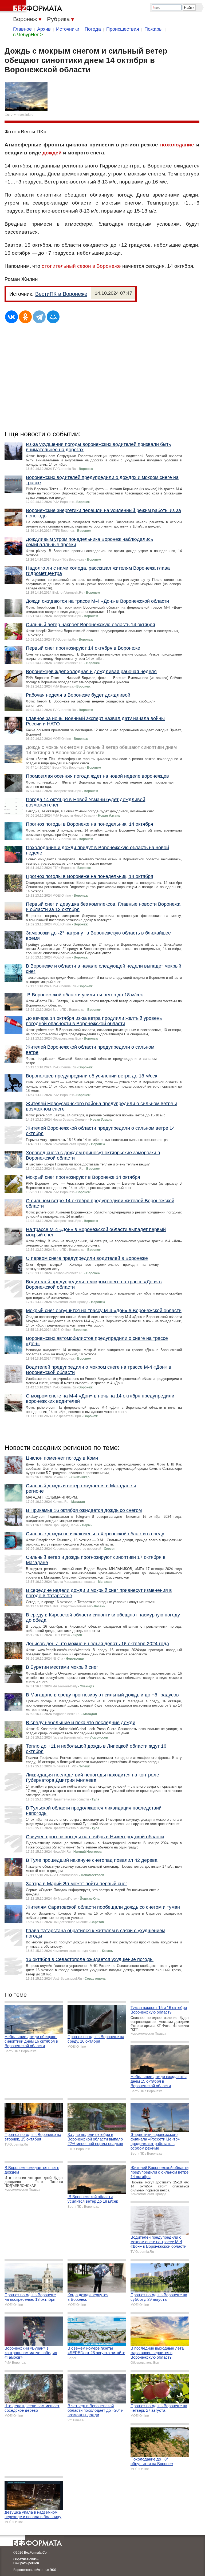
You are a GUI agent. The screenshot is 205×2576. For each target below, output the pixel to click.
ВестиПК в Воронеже (61, 294)
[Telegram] (39, 317)
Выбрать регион (26, 2563)
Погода (93, 29)
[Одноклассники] (25, 317)
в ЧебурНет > (28, 35)
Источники (68, 29)
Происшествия (123, 29)
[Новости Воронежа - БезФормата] (32, 7)
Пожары (153, 29)
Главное (22, 29)
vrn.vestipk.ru (24, 115)
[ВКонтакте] (11, 317)
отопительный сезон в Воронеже (81, 266)
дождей (52, 153)
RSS (53, 2570)
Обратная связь (26, 2559)
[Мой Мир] (53, 317)
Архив (44, 29)
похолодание (177, 145)
